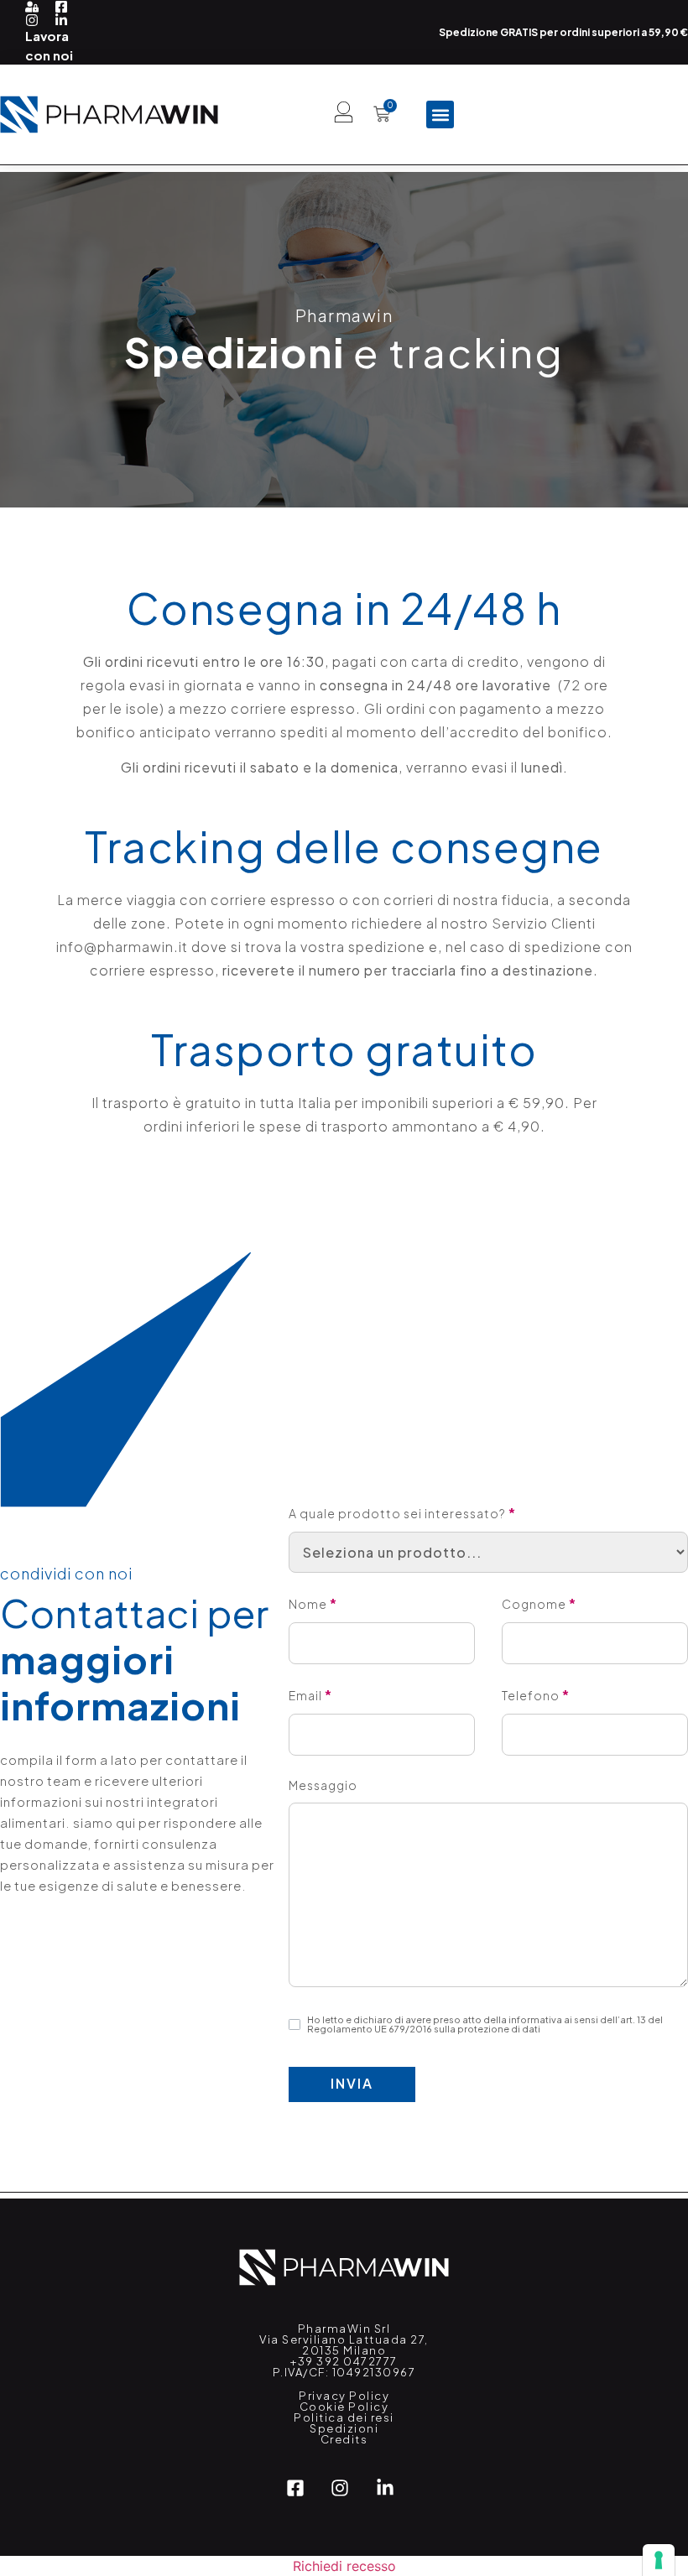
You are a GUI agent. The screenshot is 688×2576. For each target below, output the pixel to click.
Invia (352, 2083)
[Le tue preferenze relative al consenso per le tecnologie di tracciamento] (659, 2560)
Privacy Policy (344, 2396)
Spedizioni (344, 2428)
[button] (440, 114)
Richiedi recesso (344, 2566)
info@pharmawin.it (122, 947)
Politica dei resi (344, 2417)
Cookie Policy (344, 2407)
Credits (344, 2439)
